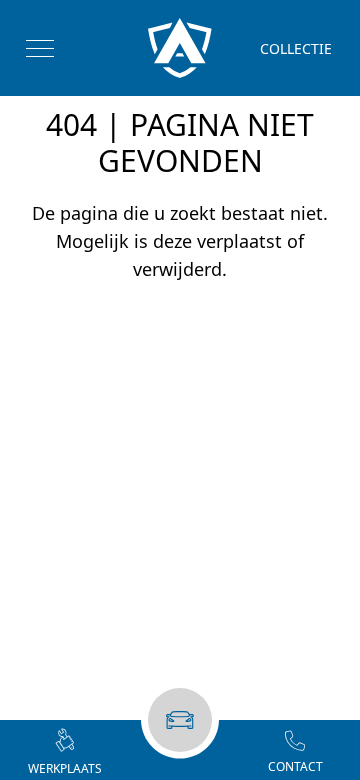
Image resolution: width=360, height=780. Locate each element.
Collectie (296, 48)
